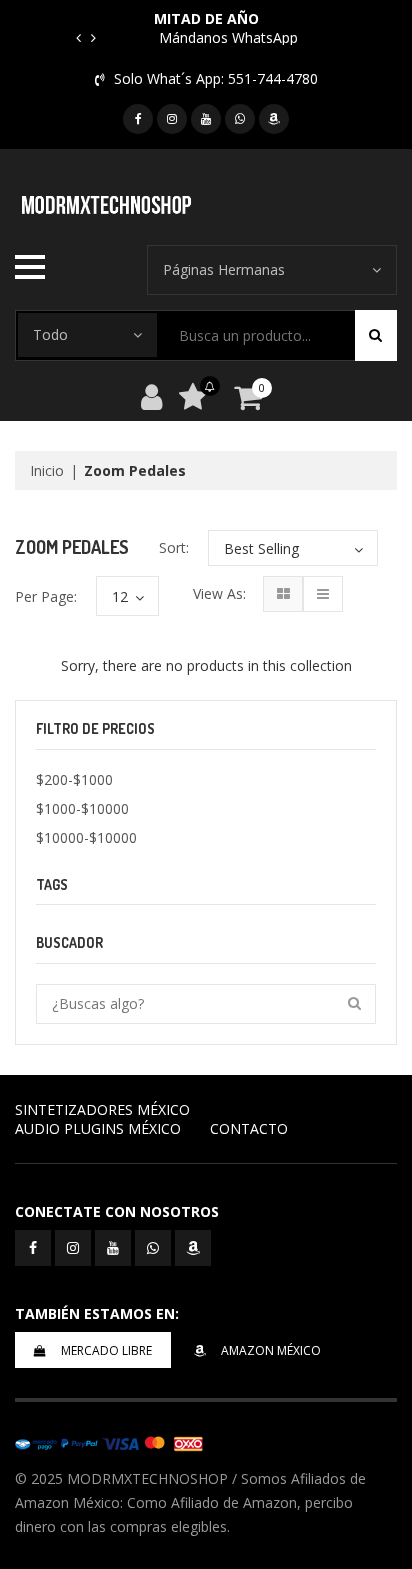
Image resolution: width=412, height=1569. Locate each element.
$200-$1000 (74, 779)
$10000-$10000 (86, 837)
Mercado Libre (106, 1350)
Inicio (47, 470)
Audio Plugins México (98, 1128)
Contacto (249, 1128)
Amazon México (271, 1350)
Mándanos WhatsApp (228, 37)
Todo (50, 334)
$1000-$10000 (82, 808)
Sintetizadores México (102, 1109)
